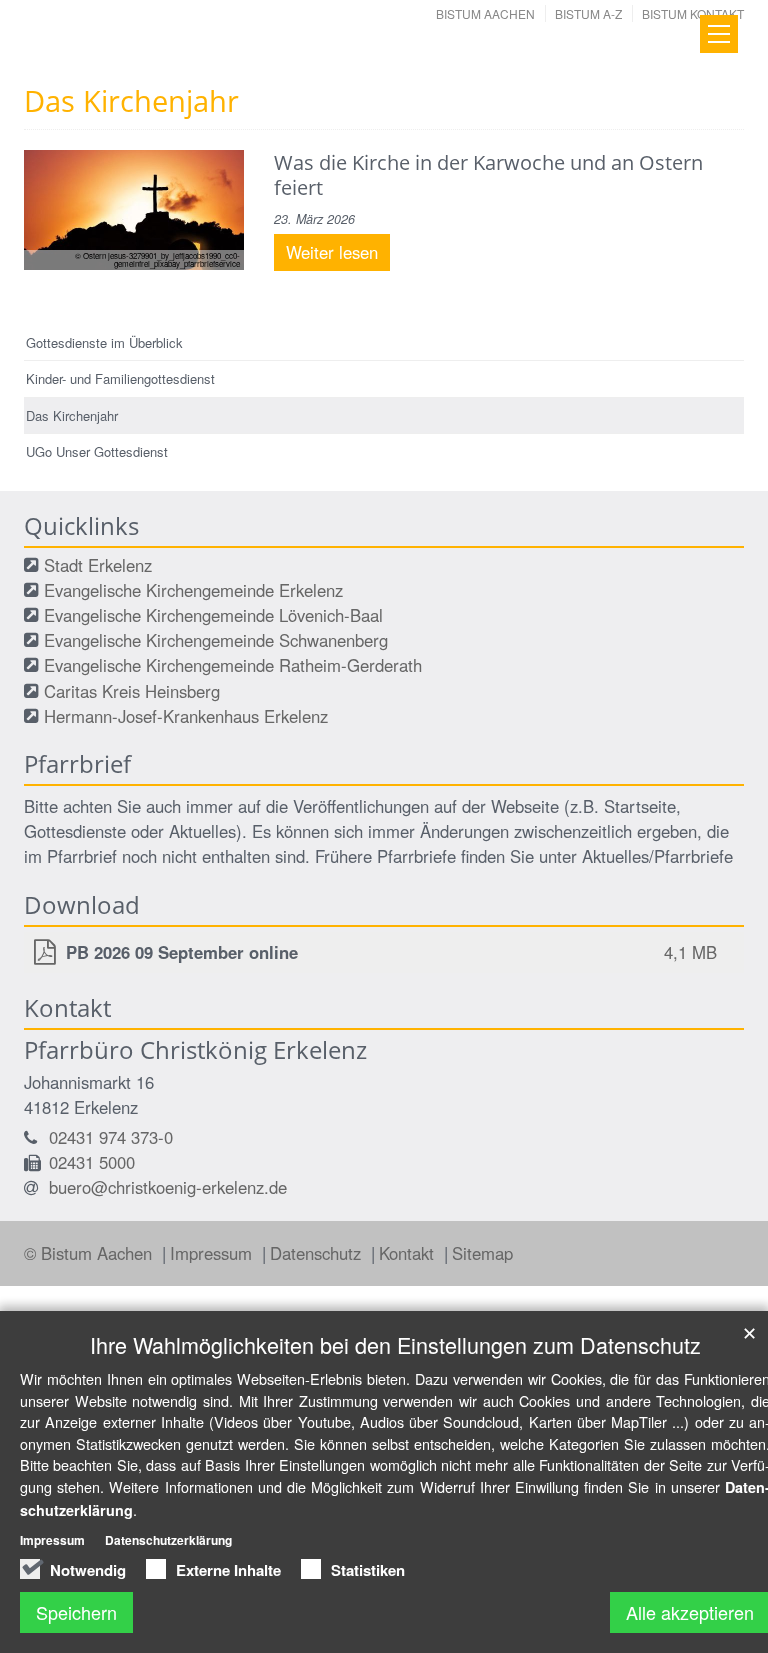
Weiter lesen (332, 252)
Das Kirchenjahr (72, 415)
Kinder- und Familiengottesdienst (120, 378)
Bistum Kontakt (693, 13)
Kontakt (409, 1253)
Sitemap (482, 1253)
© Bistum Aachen (90, 1253)
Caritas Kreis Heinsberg (132, 691)
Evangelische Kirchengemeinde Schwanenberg (216, 640)
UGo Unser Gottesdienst (97, 451)
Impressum (213, 1253)
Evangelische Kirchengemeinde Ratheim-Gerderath (233, 665)
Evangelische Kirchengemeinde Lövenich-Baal (213, 615)
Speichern (76, 1612)
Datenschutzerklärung (168, 1540)
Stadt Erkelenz (98, 565)
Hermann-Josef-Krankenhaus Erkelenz (186, 716)
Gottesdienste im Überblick (104, 342)
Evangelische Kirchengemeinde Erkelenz (193, 590)
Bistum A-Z (588, 13)
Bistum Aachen (485, 13)
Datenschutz (318, 1253)
